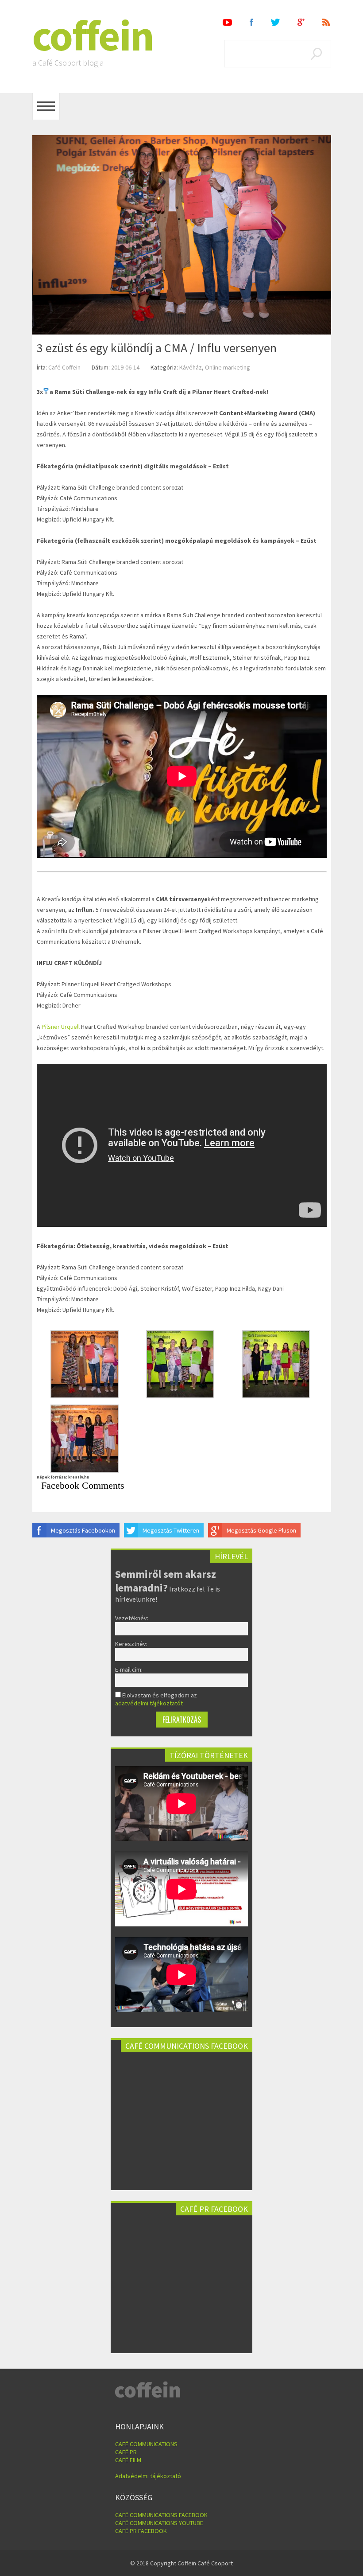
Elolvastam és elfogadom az (156, 1699)
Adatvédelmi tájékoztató (148, 2476)
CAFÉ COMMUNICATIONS (146, 2444)
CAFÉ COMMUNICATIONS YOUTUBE (159, 2523)
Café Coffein (64, 367)
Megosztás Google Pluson (261, 1530)
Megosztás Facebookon (83, 1530)
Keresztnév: (131, 1644)
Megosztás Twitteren (171, 1530)
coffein (93, 35)
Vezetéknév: (132, 1618)
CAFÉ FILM (128, 2460)
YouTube (227, 22)
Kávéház (191, 367)
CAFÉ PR (126, 2452)
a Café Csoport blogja (68, 63)
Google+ (301, 22)
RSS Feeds (327, 22)
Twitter (275, 22)
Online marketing (228, 367)
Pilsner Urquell (61, 1027)
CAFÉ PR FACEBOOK (141, 2531)
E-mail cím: (129, 1669)
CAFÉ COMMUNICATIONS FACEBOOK (161, 2515)
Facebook (251, 22)
